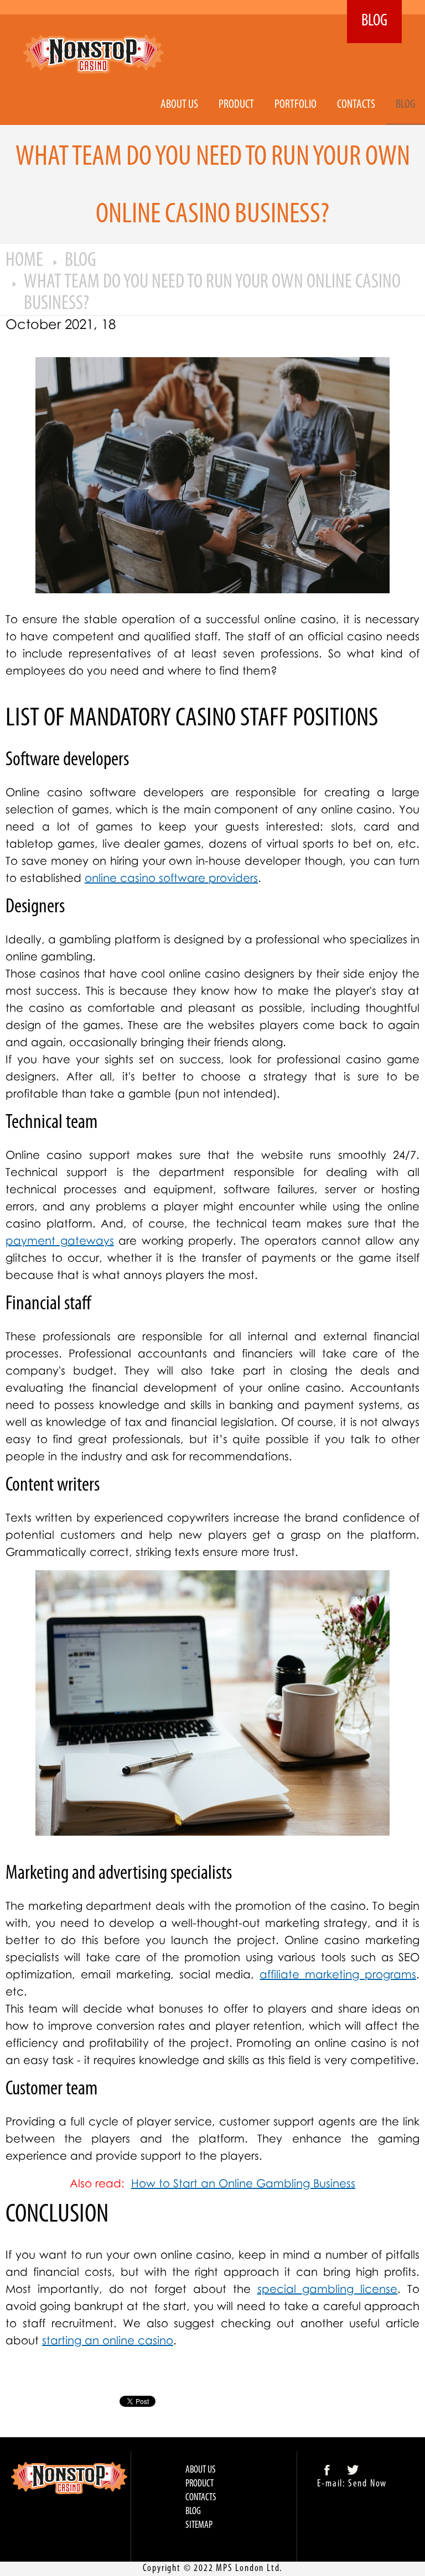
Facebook (327, 2470)
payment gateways (60, 1240)
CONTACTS (356, 105)
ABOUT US (179, 105)
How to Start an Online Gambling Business (243, 2183)
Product (236, 105)
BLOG (374, 21)
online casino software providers (171, 877)
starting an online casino (108, 2340)
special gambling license (328, 2288)
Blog (406, 105)
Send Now (367, 2484)
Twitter (353, 2470)
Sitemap (199, 2526)
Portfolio (296, 105)
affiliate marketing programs (338, 1974)
